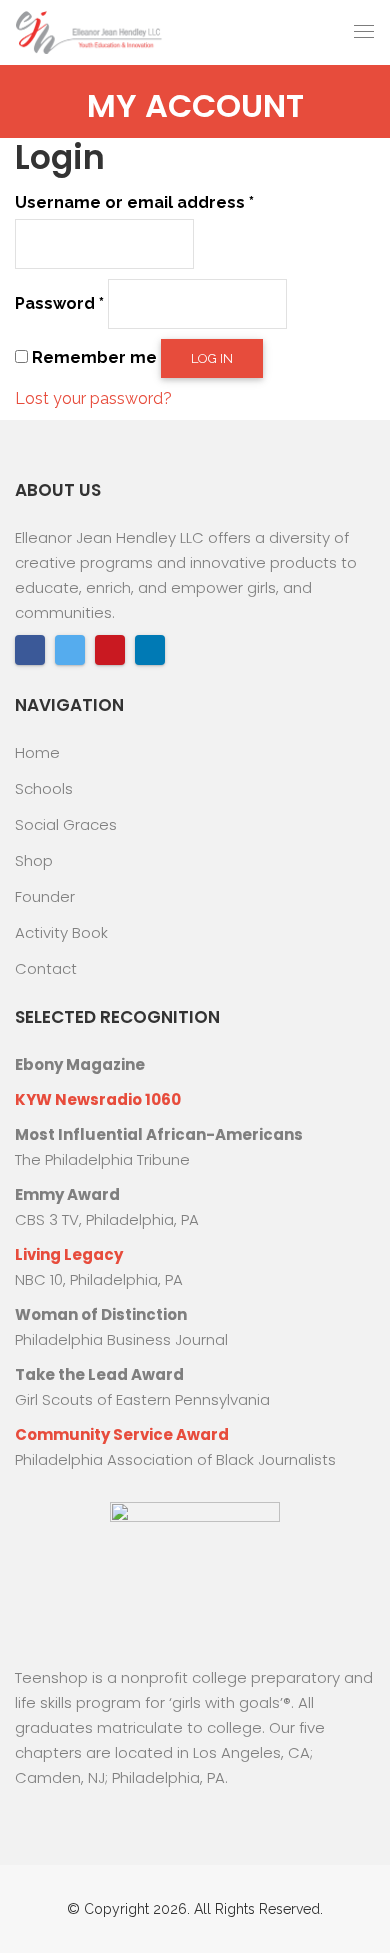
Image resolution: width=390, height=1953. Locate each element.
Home (37, 752)
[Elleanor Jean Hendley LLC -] (90, 32)
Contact (46, 968)
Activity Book (61, 932)
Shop (34, 860)
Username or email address (134, 202)
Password (59, 303)
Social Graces (66, 824)
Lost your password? (93, 398)
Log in (212, 358)
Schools (44, 788)
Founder (45, 896)
